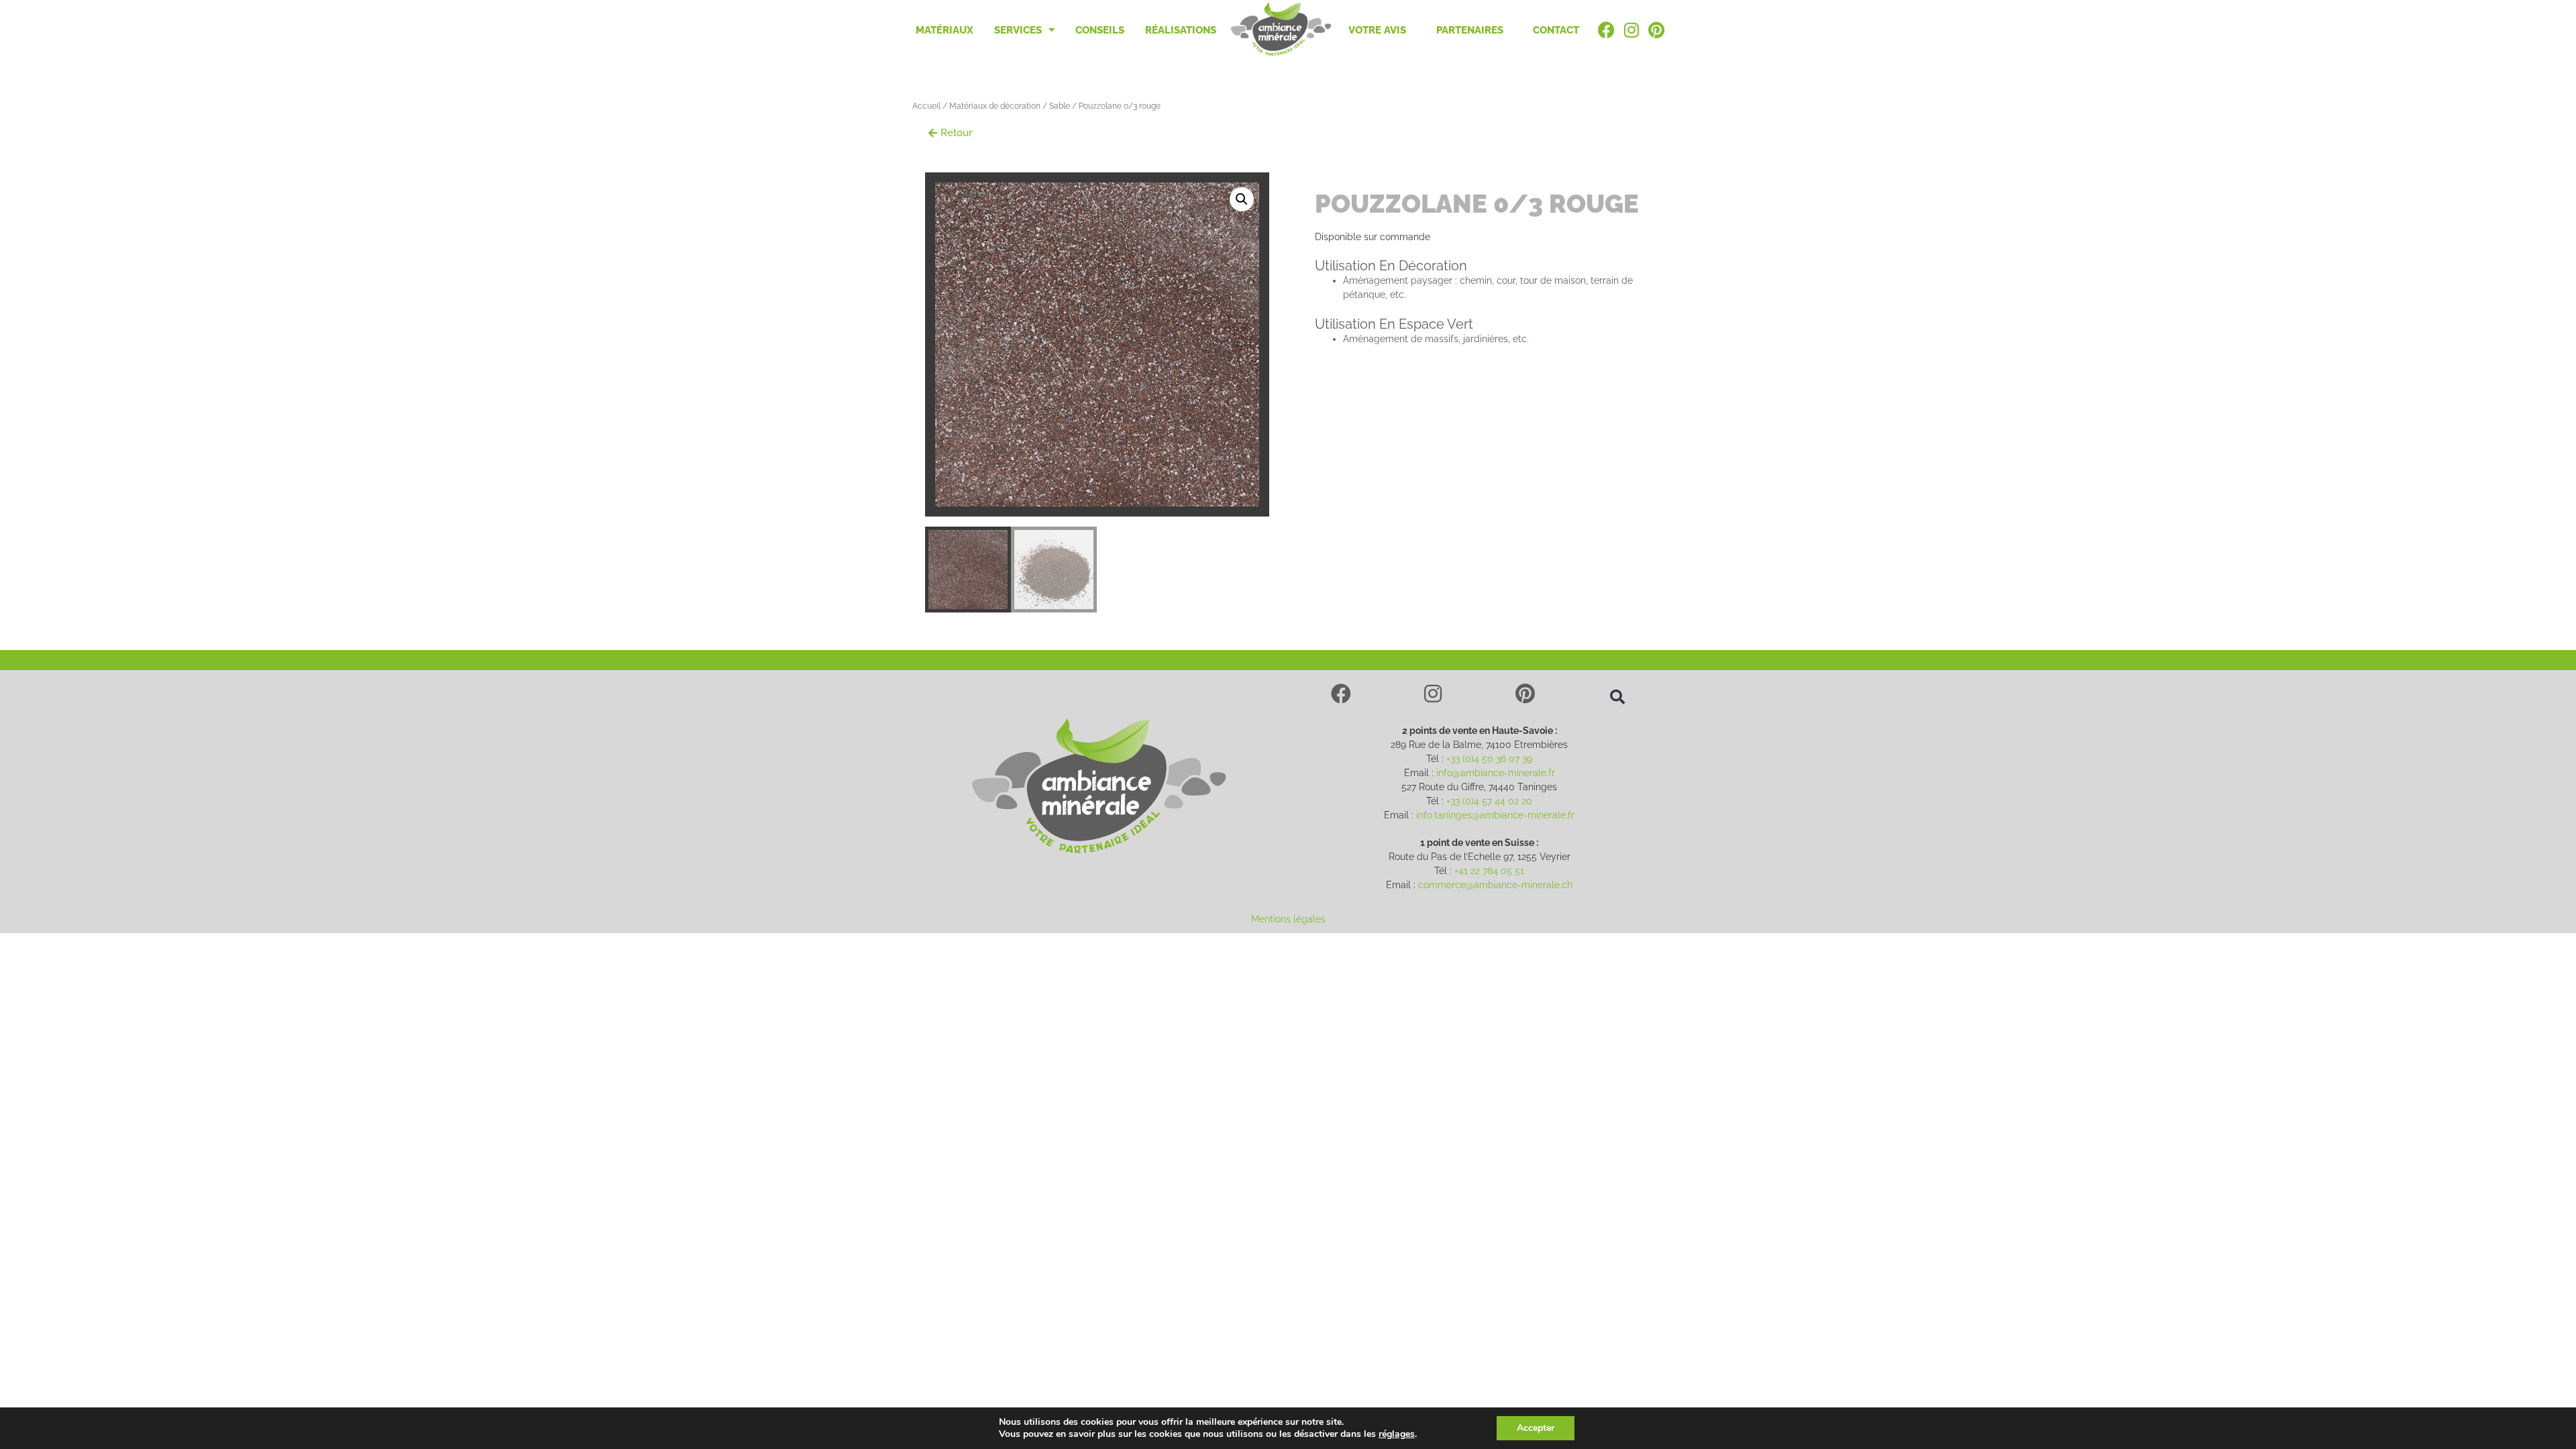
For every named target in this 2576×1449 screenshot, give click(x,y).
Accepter (1536, 1428)
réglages (1397, 1434)
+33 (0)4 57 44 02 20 (1489, 801)
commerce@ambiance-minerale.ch (1495, 885)
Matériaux (945, 30)
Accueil (926, 106)
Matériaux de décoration (995, 106)
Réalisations (1181, 30)
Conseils (1100, 30)
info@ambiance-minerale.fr (1496, 773)
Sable (1060, 106)
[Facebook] (1341, 694)
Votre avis (1377, 30)
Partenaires (1470, 30)
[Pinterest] (1525, 694)
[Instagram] (1433, 694)
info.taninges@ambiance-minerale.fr (1495, 815)
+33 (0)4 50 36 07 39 (1489, 759)
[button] (950, 133)
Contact (1556, 30)
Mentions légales (1288, 919)
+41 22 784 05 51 (1489, 871)
